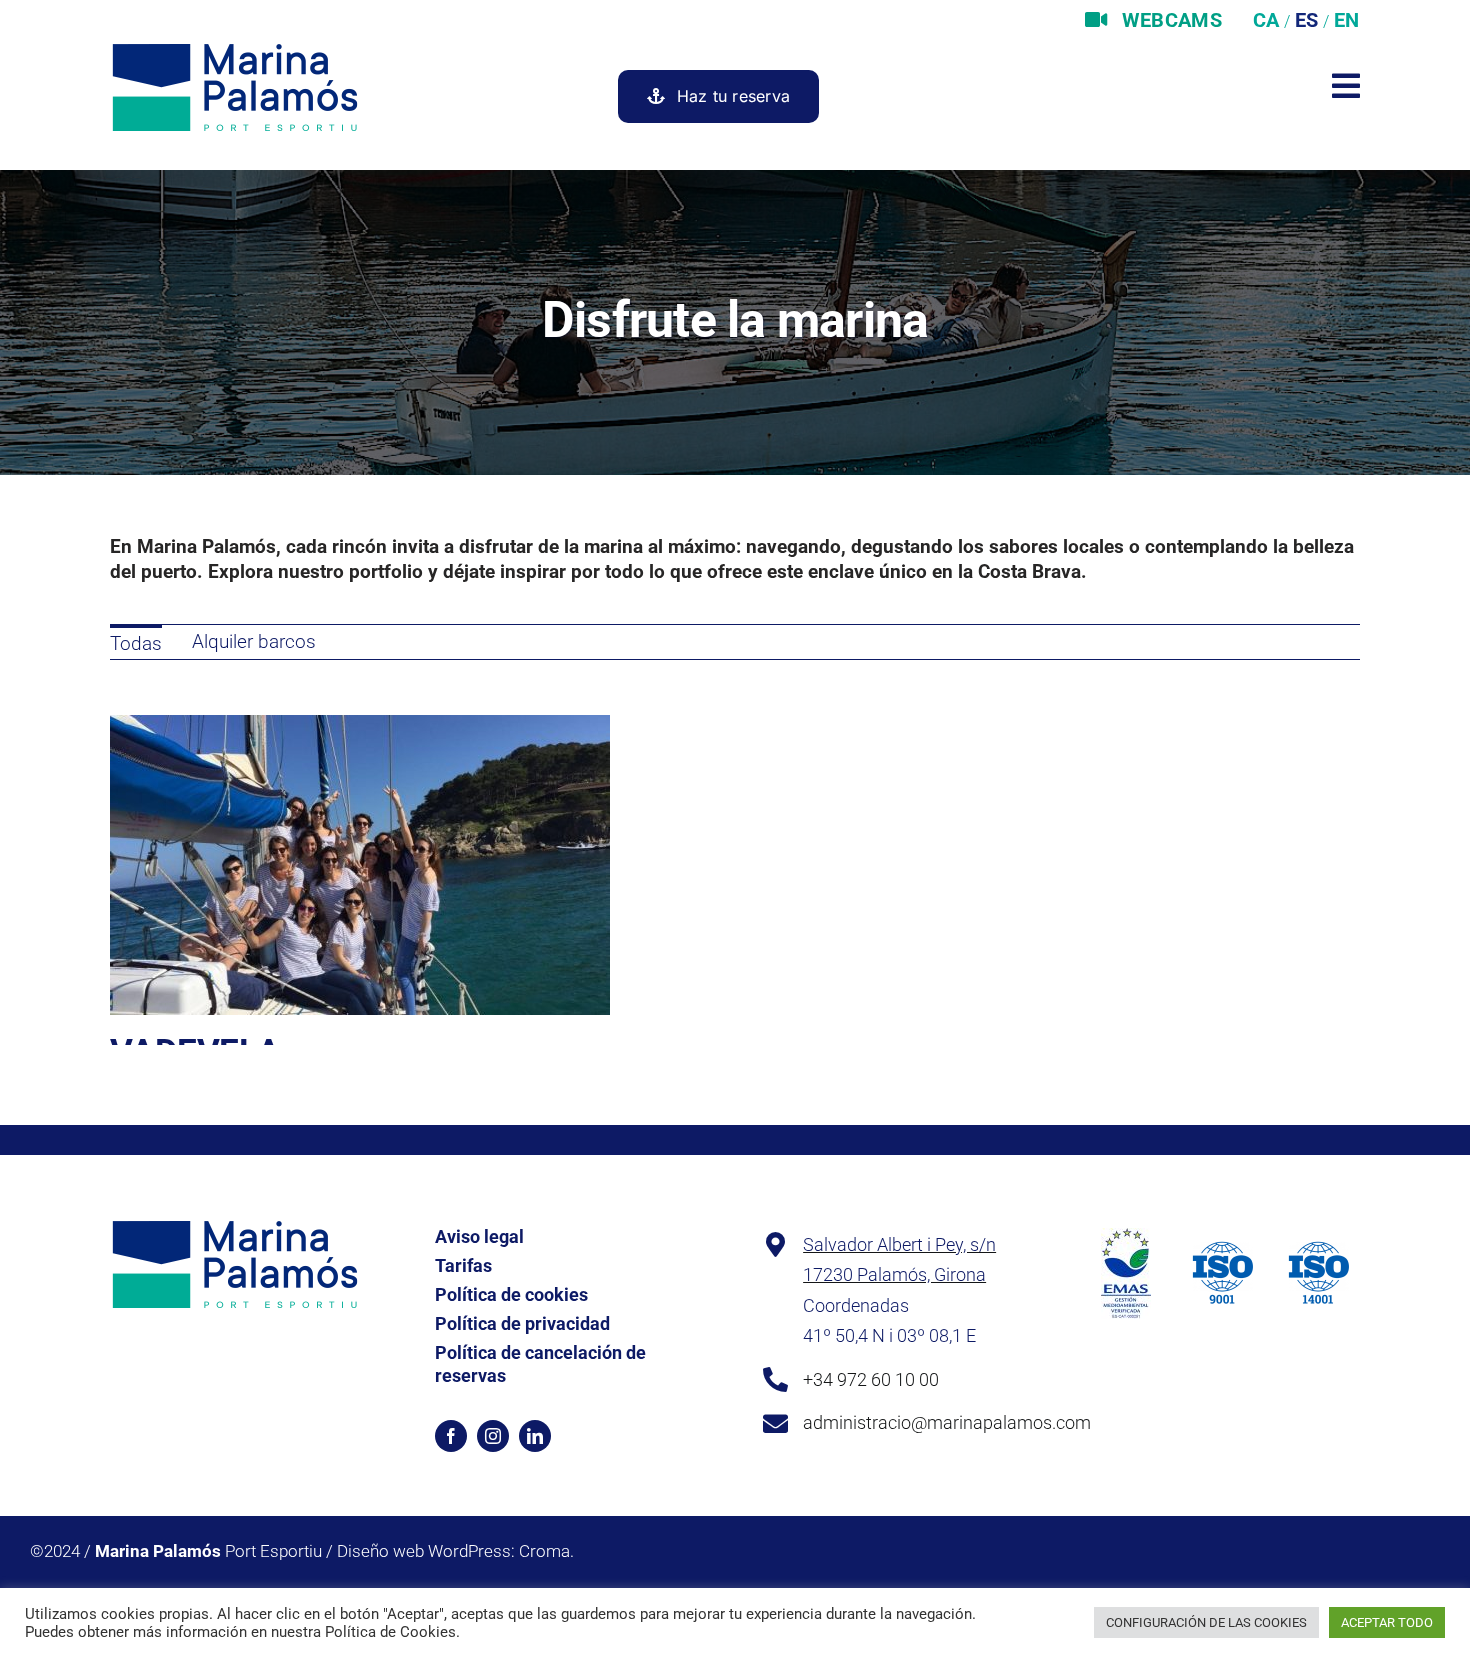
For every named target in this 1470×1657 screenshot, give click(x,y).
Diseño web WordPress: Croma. (455, 1551)
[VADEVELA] (360, 726)
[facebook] (451, 1436)
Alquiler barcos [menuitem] (254, 641)
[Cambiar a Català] (1263, 20)
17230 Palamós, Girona (894, 1274)
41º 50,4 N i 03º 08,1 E (889, 1335)
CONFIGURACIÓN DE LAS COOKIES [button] (1206, 1622)
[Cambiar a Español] (1304, 20)
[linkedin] (535, 1436)
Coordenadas (856, 1305)
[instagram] (493, 1436)
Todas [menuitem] (136, 643)
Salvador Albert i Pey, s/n (899, 1244)
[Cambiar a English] (1344, 20)
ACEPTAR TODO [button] (1387, 1622)
